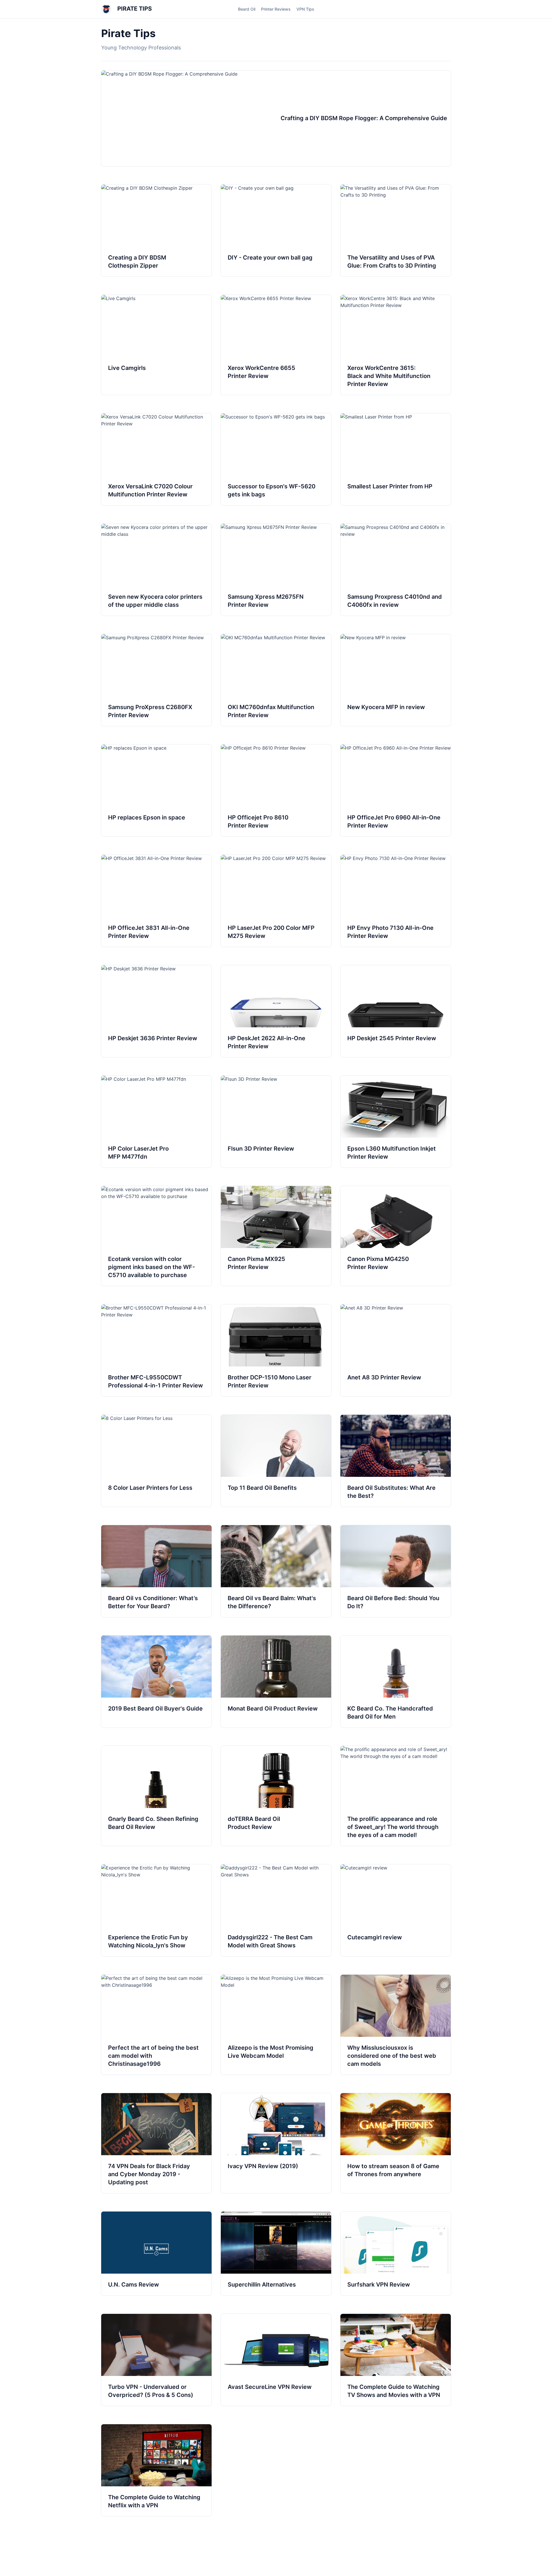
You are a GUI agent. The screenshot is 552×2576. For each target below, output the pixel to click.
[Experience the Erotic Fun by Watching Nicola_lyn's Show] (156, 1910)
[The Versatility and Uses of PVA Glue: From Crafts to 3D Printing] (396, 231)
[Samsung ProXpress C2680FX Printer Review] (156, 680)
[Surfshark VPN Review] (396, 2253)
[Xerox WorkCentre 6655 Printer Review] (276, 345)
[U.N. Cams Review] (156, 2253)
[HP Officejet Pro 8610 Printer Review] (276, 790)
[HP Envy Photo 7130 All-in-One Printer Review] (396, 901)
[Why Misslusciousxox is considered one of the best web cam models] (396, 2025)
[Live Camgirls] (156, 345)
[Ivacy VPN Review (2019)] (276, 2143)
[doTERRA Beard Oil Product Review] (276, 1796)
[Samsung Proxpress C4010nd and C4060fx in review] (396, 570)
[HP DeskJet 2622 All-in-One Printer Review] (276, 1011)
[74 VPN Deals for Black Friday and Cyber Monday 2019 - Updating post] (156, 2143)
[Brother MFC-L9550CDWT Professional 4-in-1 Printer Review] (156, 1350)
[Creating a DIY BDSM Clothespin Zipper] (156, 231)
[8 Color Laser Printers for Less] (156, 1461)
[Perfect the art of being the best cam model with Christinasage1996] (156, 2025)
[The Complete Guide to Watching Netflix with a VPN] (156, 2470)
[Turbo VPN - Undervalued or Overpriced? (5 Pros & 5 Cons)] (156, 2360)
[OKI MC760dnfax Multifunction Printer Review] (276, 680)
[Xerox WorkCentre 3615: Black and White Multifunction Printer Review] (396, 345)
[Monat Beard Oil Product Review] (276, 1681)
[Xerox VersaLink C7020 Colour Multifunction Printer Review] (156, 459)
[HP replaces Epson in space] (156, 790)
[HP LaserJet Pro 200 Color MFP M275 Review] (276, 901)
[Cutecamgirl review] (396, 1910)
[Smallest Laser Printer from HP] (396, 459)
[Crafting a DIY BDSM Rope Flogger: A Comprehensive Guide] (276, 118)
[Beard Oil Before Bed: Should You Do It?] (396, 1571)
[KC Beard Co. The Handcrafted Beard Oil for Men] (396, 1681)
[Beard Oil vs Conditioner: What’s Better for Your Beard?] (156, 1571)
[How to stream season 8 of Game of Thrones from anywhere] (396, 2143)
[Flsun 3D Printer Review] (276, 1122)
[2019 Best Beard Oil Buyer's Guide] (156, 1681)
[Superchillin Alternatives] (276, 2253)
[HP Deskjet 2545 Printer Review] (396, 1011)
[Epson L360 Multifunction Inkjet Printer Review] (396, 1122)
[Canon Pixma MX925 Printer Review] (276, 1236)
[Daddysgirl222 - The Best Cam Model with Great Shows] (276, 1910)
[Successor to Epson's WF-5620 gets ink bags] (276, 459)
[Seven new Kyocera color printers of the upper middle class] (156, 570)
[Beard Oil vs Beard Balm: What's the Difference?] (276, 1571)
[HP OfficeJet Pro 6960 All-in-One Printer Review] (396, 790)
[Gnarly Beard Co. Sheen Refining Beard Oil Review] (156, 1796)
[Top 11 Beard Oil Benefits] (276, 1461)
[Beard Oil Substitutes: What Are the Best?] (396, 1461)
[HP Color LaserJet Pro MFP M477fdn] (156, 1122)
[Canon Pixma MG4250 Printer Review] (396, 1236)
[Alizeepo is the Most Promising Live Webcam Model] (276, 2025)
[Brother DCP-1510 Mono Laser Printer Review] (276, 1350)
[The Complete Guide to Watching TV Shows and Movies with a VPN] (396, 2360)
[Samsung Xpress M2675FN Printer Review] (276, 570)
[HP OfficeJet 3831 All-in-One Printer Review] (156, 901)
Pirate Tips (134, 9)
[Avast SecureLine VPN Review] (276, 2360)
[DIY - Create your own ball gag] (276, 231)
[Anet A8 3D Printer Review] (396, 1350)
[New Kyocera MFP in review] (396, 680)
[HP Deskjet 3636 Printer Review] (156, 1011)
